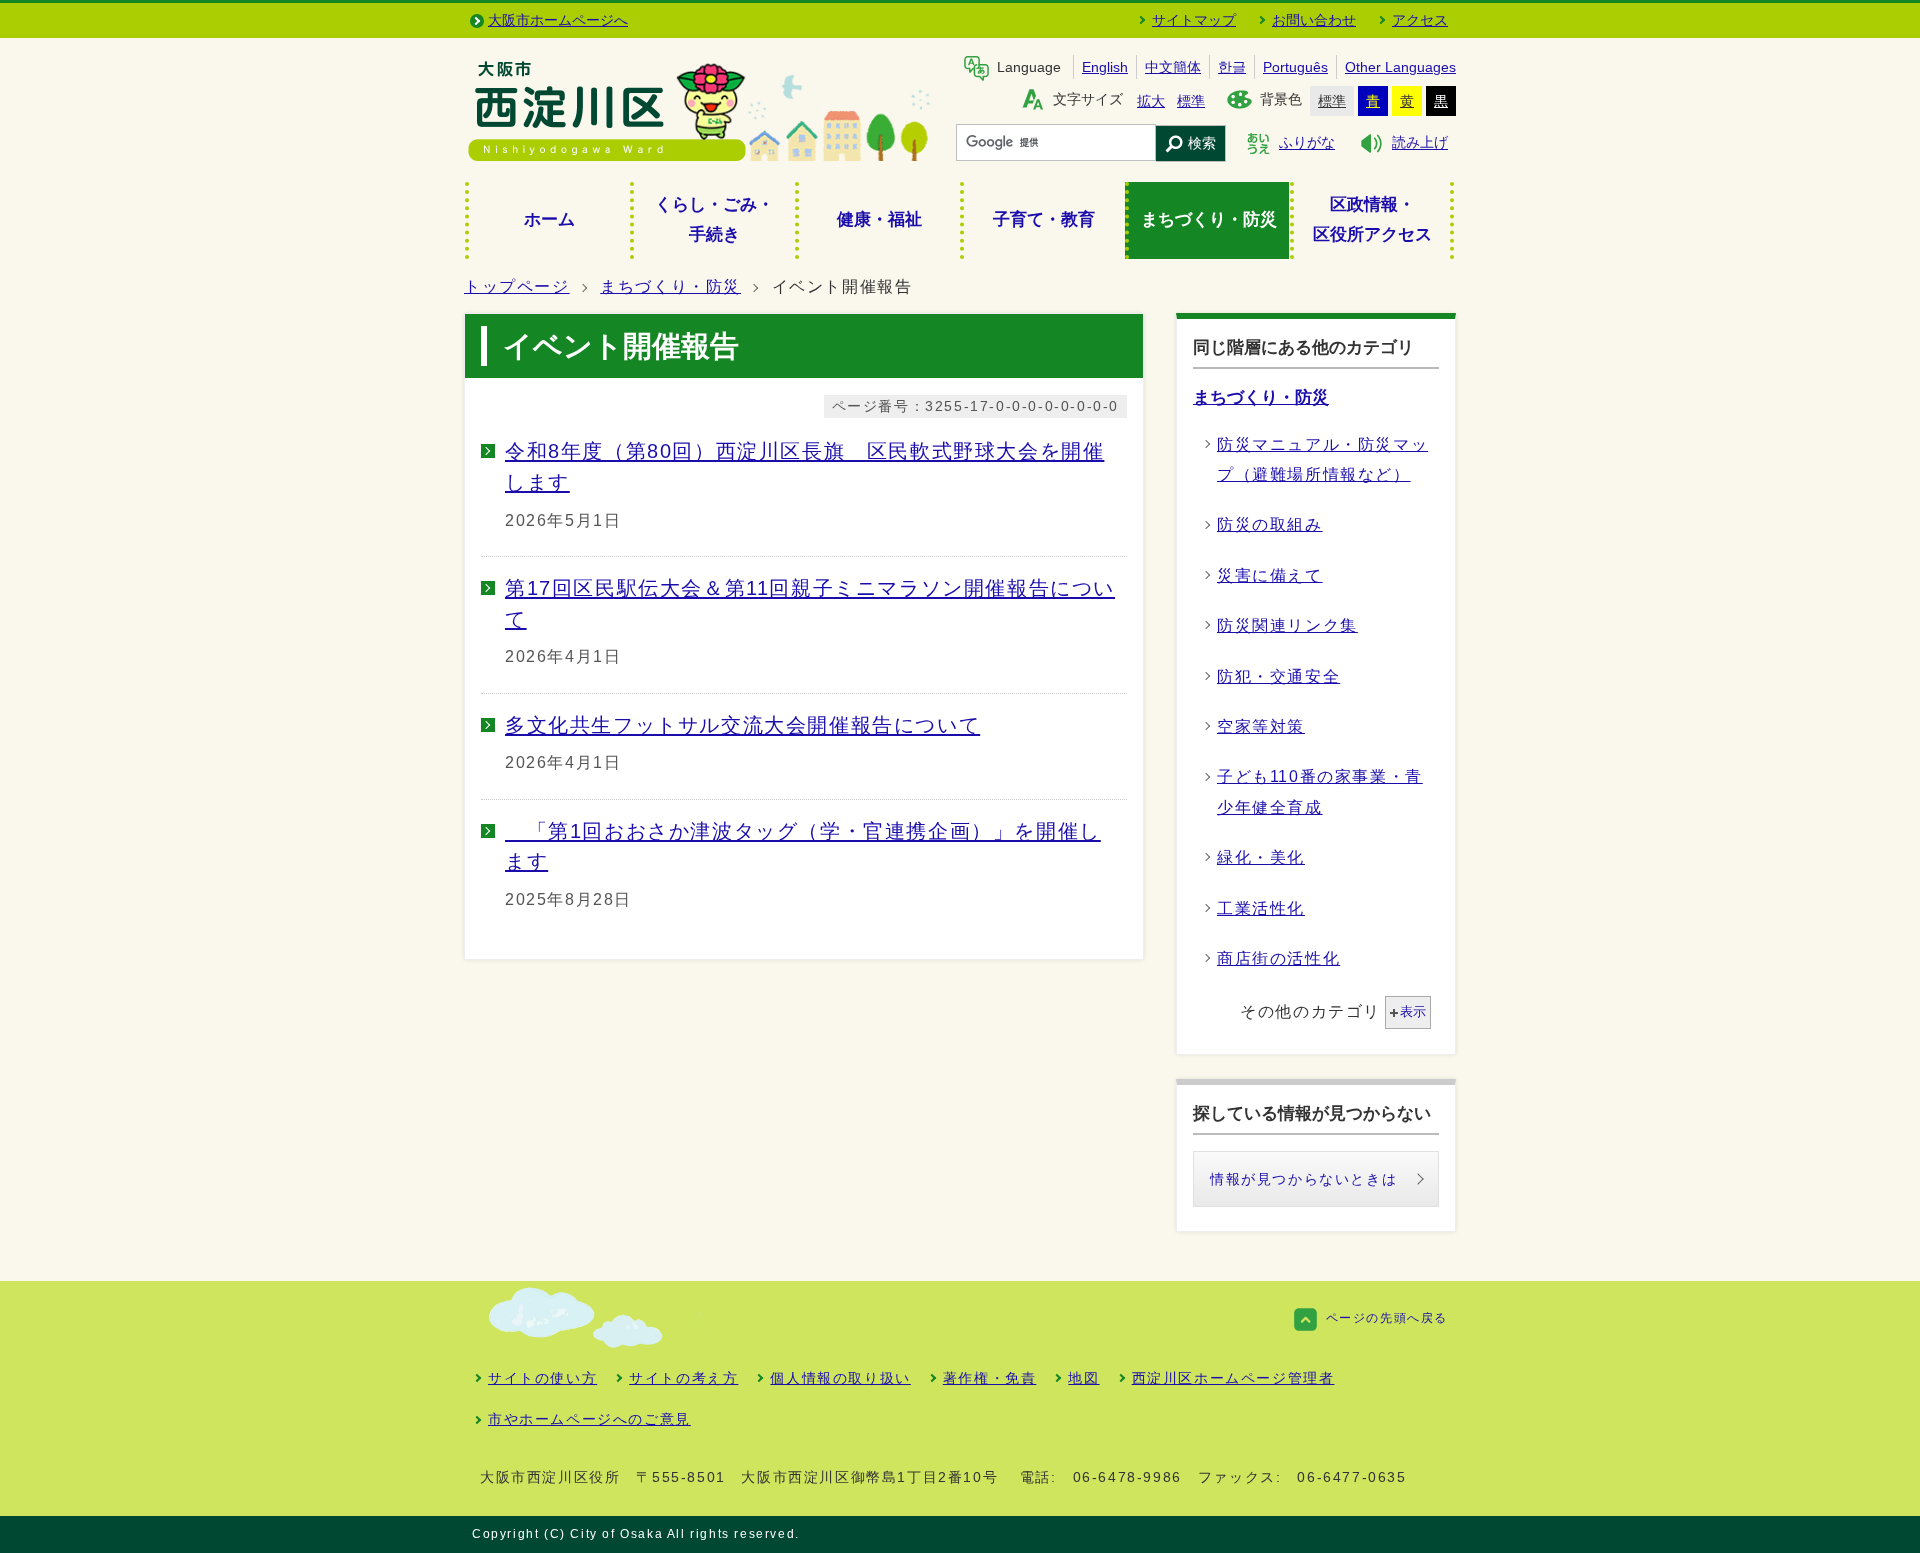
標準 (1191, 101)
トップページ (517, 286)
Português (1295, 67)
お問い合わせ (1314, 20)
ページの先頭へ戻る (1387, 1318)
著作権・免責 (990, 1378)
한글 (1232, 67)
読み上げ (1420, 143)
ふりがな (1307, 143)
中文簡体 (1173, 67)
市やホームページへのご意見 (589, 1419)
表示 (1413, 1011)
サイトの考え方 (683, 1378)
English (1105, 67)
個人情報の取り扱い (840, 1378)
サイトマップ (1194, 20)
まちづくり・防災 (670, 286)
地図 (1083, 1378)
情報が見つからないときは (1303, 1179)
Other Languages (1400, 67)
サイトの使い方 (542, 1378)
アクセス (1420, 20)
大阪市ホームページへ (558, 20)
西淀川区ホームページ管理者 (1233, 1378)
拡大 (1151, 101)
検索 (1202, 143)
